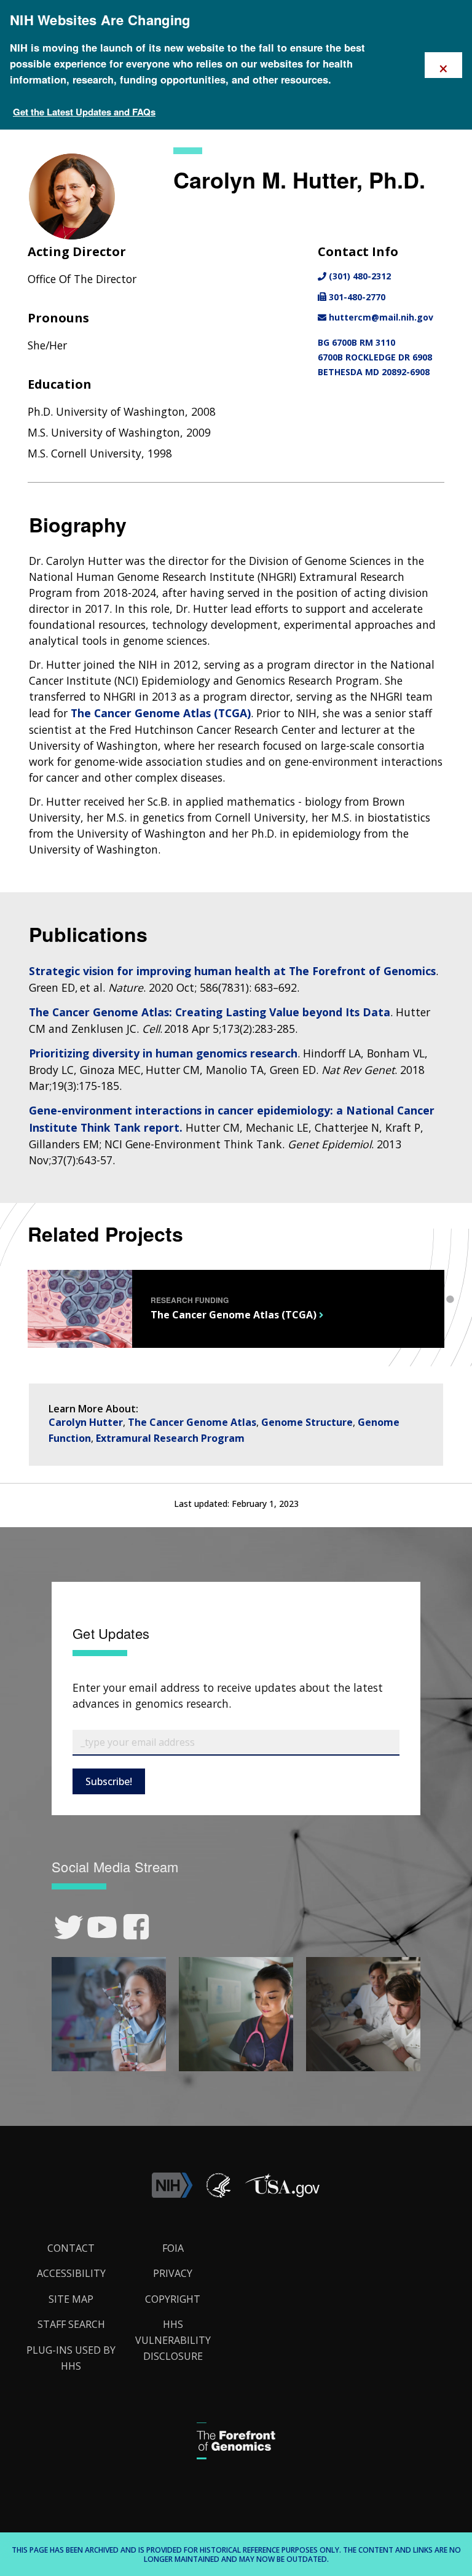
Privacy (173, 2273)
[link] (69, 1927)
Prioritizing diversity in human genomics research (163, 1053)
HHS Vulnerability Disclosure (173, 2340)
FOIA (173, 2248)
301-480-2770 (356, 297)
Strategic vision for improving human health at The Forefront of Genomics (232, 971)
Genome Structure (307, 1422)
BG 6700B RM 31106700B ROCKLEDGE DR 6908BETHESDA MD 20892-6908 (375, 357)
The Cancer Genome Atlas (192, 1422)
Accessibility (71, 2273)
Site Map (71, 2299)
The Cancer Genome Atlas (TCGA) (161, 713)
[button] (282, 2194)
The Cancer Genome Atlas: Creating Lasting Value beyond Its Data (210, 1012)
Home (33, 155)
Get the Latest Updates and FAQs (84, 112)
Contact (71, 2248)
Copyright (173, 2299)
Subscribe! (109, 1781)
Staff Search (150, 155)
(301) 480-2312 (359, 276)
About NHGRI (85, 155)
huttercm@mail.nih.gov (380, 317)
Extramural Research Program (170, 1438)
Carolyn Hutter (86, 1422)
